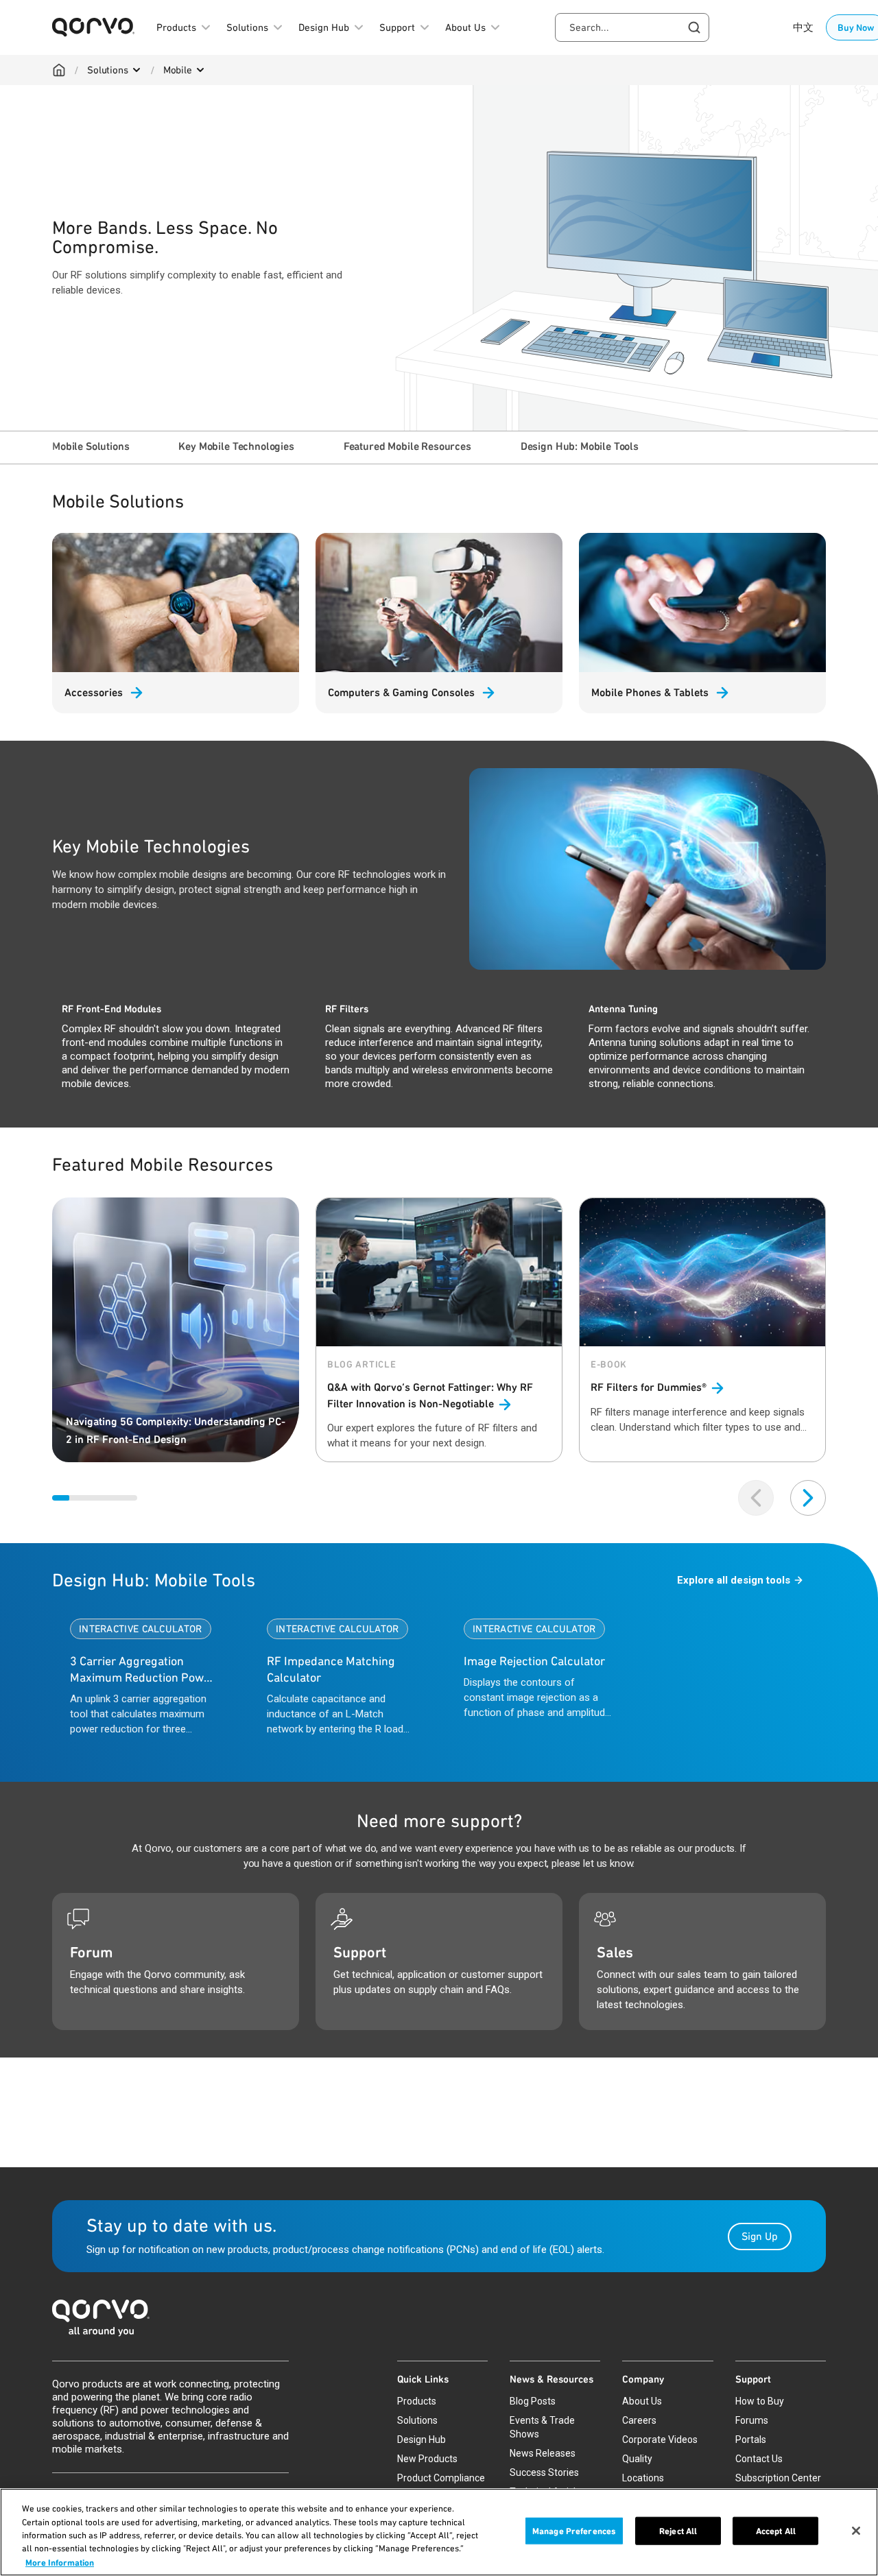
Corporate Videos (660, 2440)
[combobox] (632, 27)
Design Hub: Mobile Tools (580, 446)
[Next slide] (808, 1498)
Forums (752, 2420)
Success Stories (544, 2472)
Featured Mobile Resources (407, 446)
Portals (751, 2440)
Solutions (108, 70)
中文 (803, 27)
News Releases (543, 2453)
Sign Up (760, 2236)
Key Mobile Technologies (236, 446)
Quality (637, 2459)
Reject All (678, 2531)
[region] (439, 2532)
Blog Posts (533, 2401)
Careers (639, 2420)
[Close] (856, 2531)
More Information (60, 2562)
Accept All (776, 2531)
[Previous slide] (756, 1498)
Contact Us (759, 2459)
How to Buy (760, 2401)
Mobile (178, 70)
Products (417, 2401)
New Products (427, 2459)
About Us (642, 2401)
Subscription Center (778, 2478)
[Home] (59, 70)
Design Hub (422, 2440)
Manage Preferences (574, 2531)
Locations (643, 2478)
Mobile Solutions (91, 446)
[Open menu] (137, 70)
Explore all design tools (734, 1580)
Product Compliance (441, 2478)
